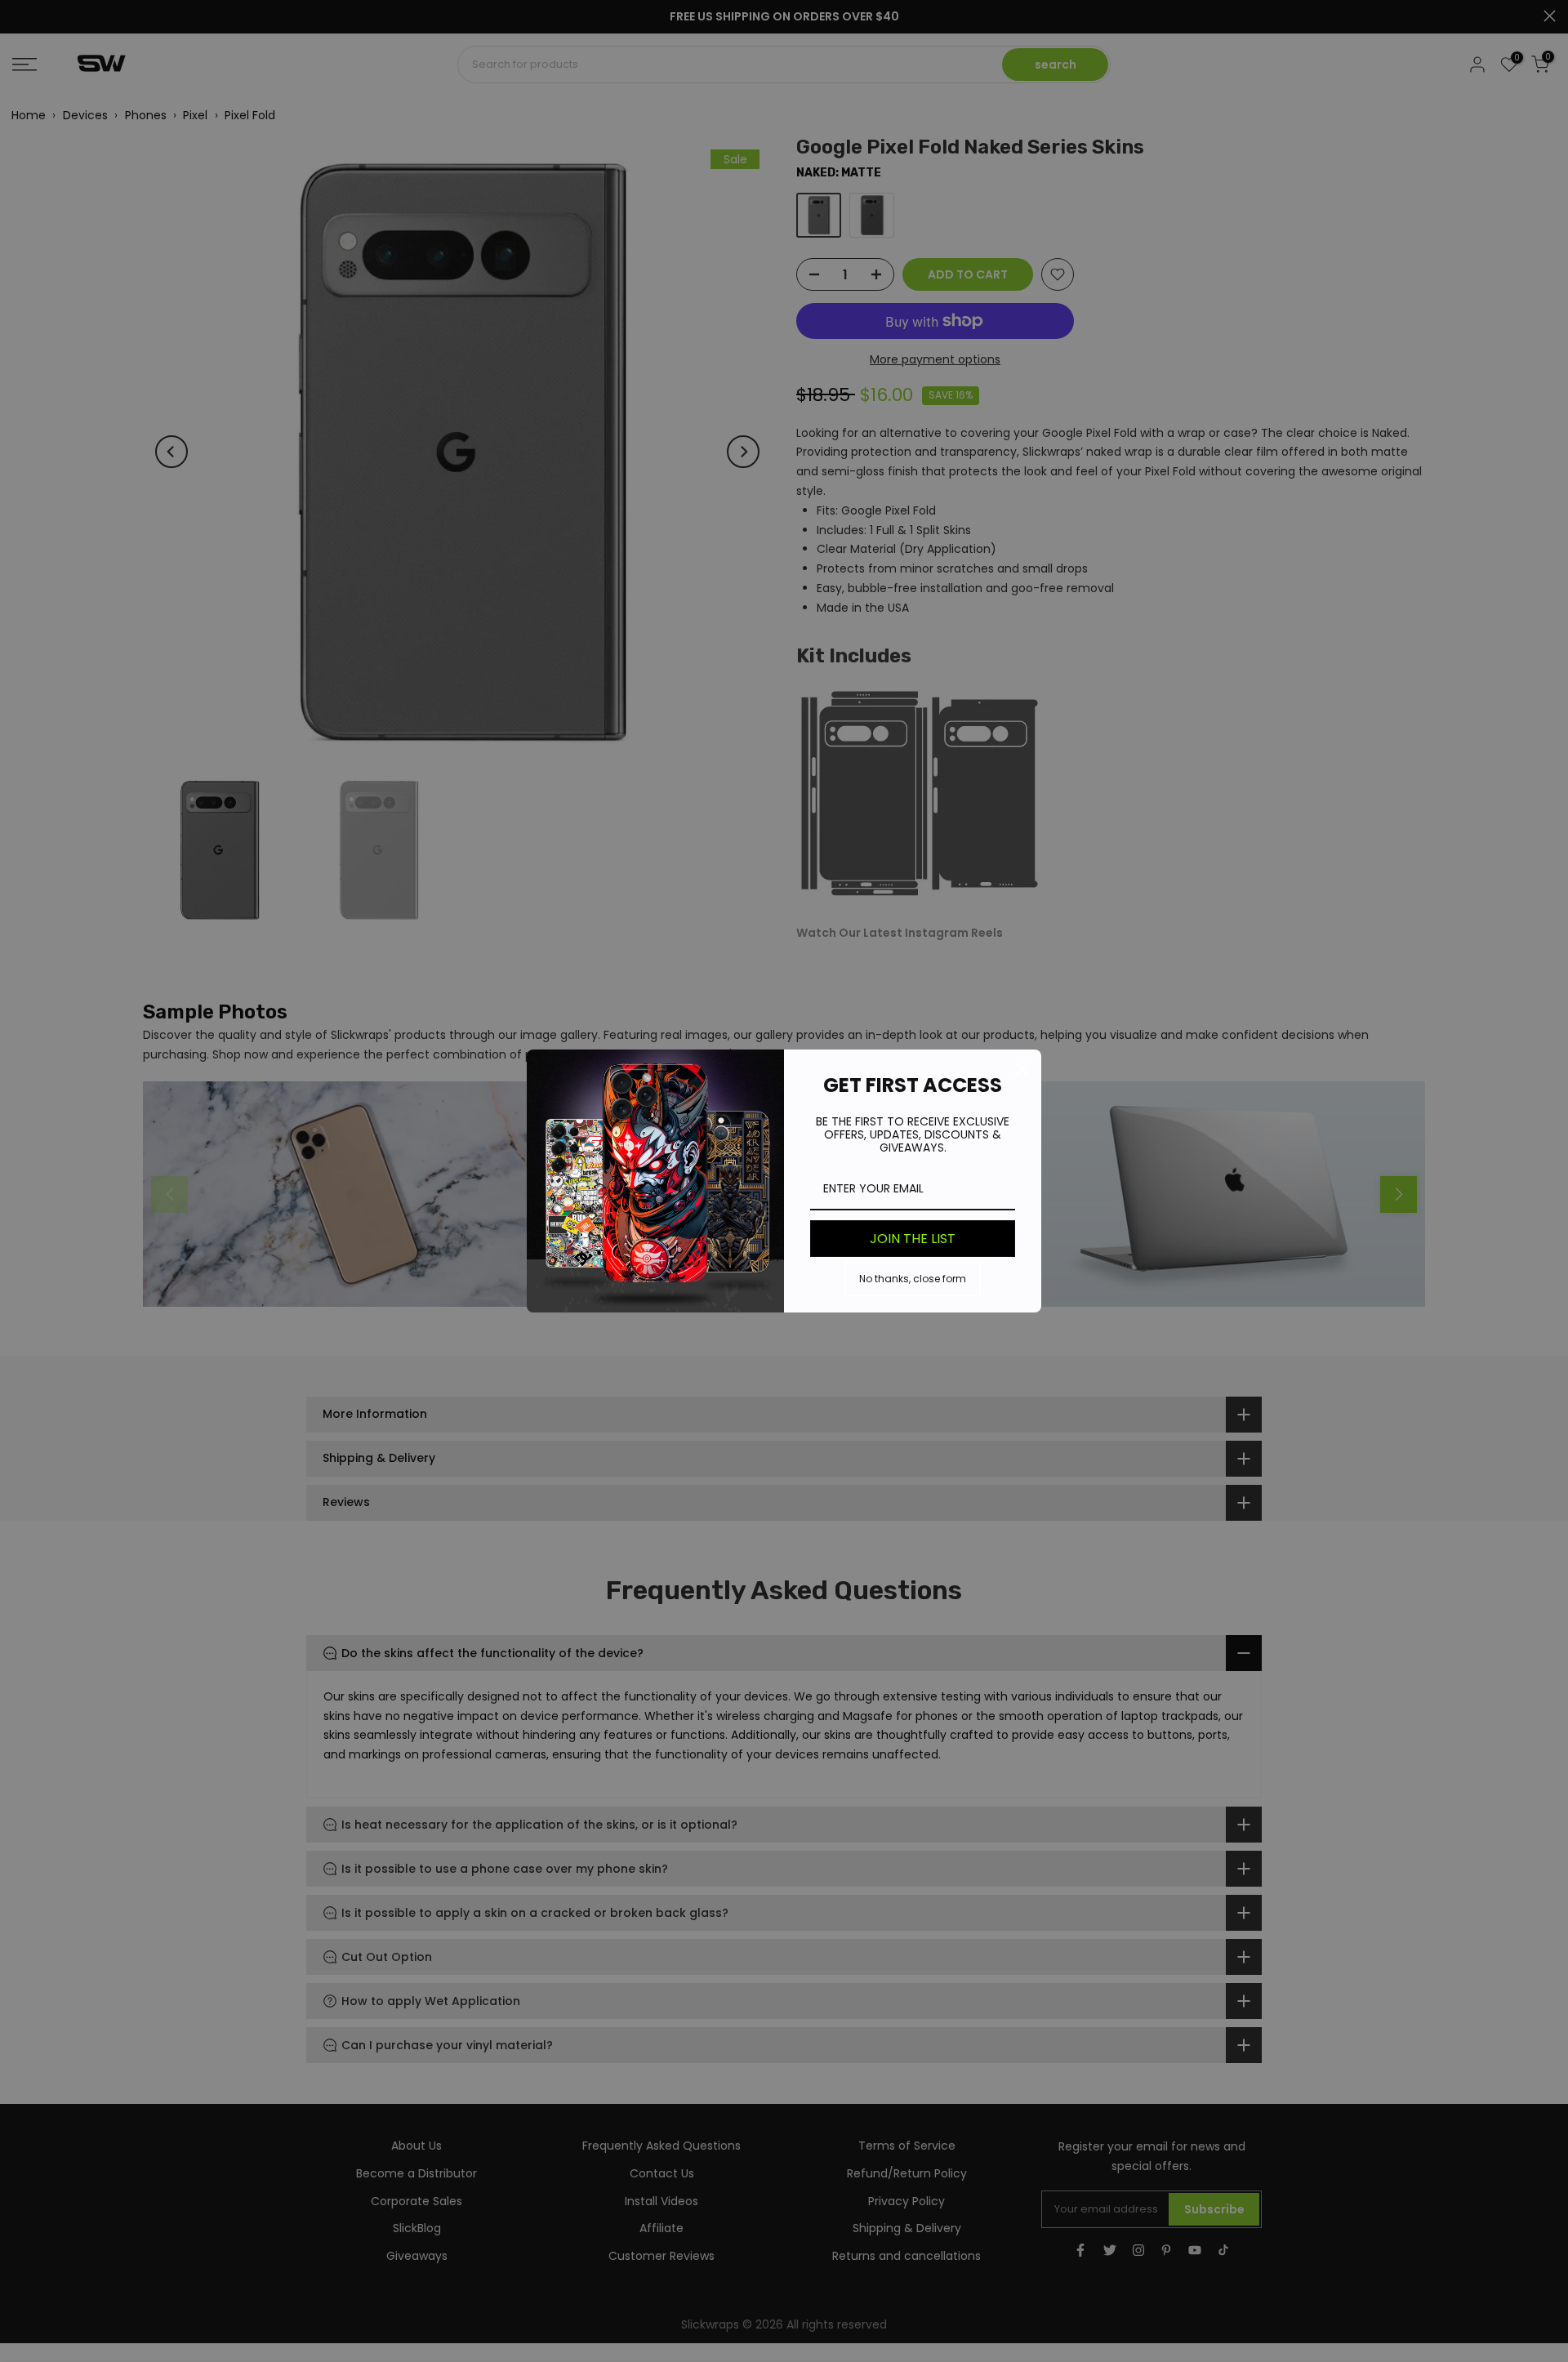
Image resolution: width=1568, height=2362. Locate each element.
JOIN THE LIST (913, 1239)
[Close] (1022, 1069)
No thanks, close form (913, 1279)
